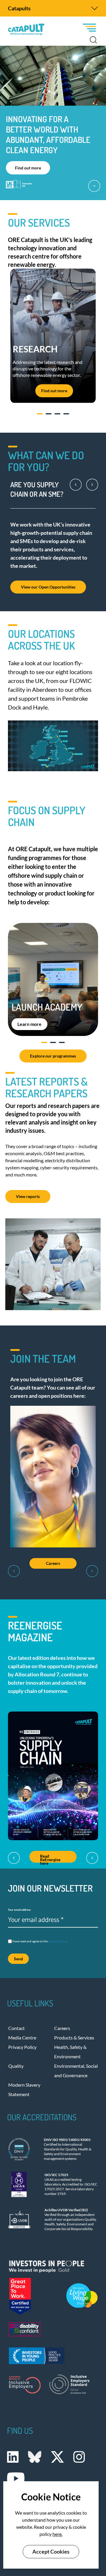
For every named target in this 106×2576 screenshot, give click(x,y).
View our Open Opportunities (48, 587)
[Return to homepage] (26, 30)
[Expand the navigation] (95, 8)
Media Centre (22, 2038)
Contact (16, 2028)
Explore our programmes (53, 1056)
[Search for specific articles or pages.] (93, 40)
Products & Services (74, 2038)
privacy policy (58, 1941)
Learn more (29, 1024)
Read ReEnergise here (50, 1858)
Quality (16, 2066)
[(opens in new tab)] (53, 2265)
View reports (28, 1196)
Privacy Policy (22, 2047)
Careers (53, 1563)
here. (57, 2534)
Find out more (28, 168)
